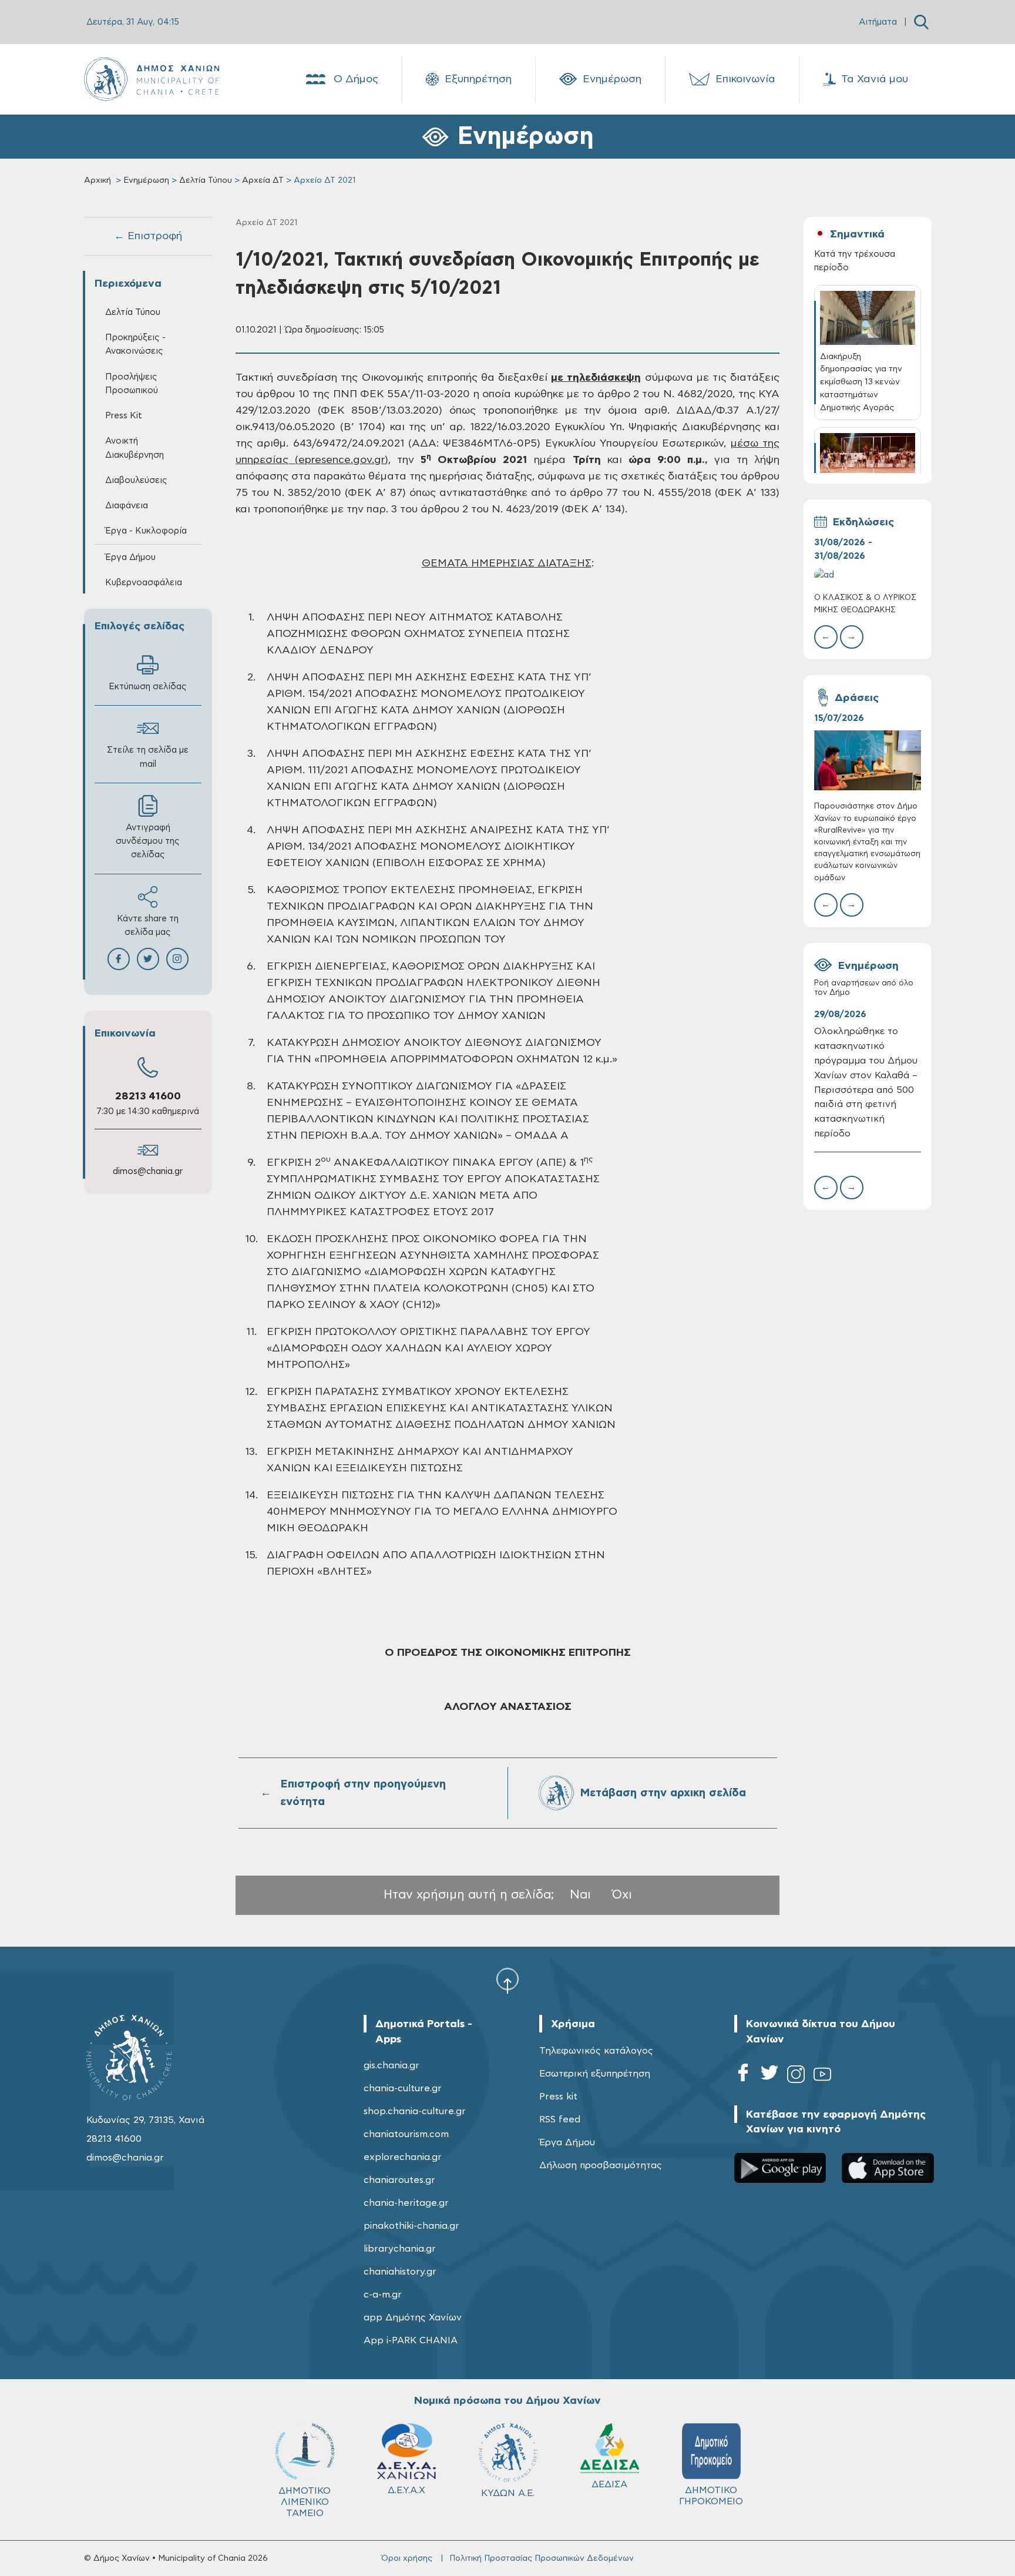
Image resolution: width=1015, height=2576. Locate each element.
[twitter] (769, 2076)
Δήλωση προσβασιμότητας (601, 2165)
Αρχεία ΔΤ (263, 180)
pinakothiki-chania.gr (411, 2226)
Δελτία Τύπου (206, 180)
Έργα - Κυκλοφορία (146, 531)
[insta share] (177, 959)
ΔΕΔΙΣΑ (609, 2484)
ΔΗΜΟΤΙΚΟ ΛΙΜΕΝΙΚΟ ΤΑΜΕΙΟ (305, 2502)
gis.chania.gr (391, 2065)
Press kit (558, 2097)
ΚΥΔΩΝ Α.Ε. (508, 2493)
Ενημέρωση (612, 79)
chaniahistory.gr (400, 2272)
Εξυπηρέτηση (478, 79)
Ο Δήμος (356, 79)
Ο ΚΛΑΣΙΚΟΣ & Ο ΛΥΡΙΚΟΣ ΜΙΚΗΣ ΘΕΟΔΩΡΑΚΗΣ (865, 604)
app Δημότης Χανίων (413, 2317)
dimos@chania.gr (148, 1171)
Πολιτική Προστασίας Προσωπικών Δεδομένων (542, 2558)
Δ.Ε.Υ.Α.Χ (406, 2490)
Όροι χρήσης (407, 2558)
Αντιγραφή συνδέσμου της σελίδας (148, 841)
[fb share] (119, 959)
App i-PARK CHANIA (411, 2340)
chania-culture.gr (403, 2088)
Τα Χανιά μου (875, 79)
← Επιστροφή (148, 236)
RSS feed (560, 2119)
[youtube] (822, 2076)
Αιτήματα (878, 22)
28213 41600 (148, 1096)
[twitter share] (148, 959)
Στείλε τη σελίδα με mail (148, 757)
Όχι (622, 1895)
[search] (921, 22)
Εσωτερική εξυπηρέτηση (595, 2074)
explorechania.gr (403, 2157)
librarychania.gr (400, 2249)
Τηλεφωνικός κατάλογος (596, 2051)
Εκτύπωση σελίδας (148, 687)
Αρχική (98, 180)
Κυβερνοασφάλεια (144, 583)
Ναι (580, 1895)
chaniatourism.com (406, 2134)
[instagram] (796, 2076)
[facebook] (743, 2076)
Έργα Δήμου (567, 2142)
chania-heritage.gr (406, 2203)
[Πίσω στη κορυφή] (508, 1980)
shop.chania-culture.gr (415, 2111)
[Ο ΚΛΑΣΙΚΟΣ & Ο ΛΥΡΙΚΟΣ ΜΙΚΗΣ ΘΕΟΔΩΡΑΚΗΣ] (868, 575)
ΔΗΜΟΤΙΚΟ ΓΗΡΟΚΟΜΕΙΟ (711, 2496)
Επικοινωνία (745, 79)
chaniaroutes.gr (399, 2180)
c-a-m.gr (383, 2295)
